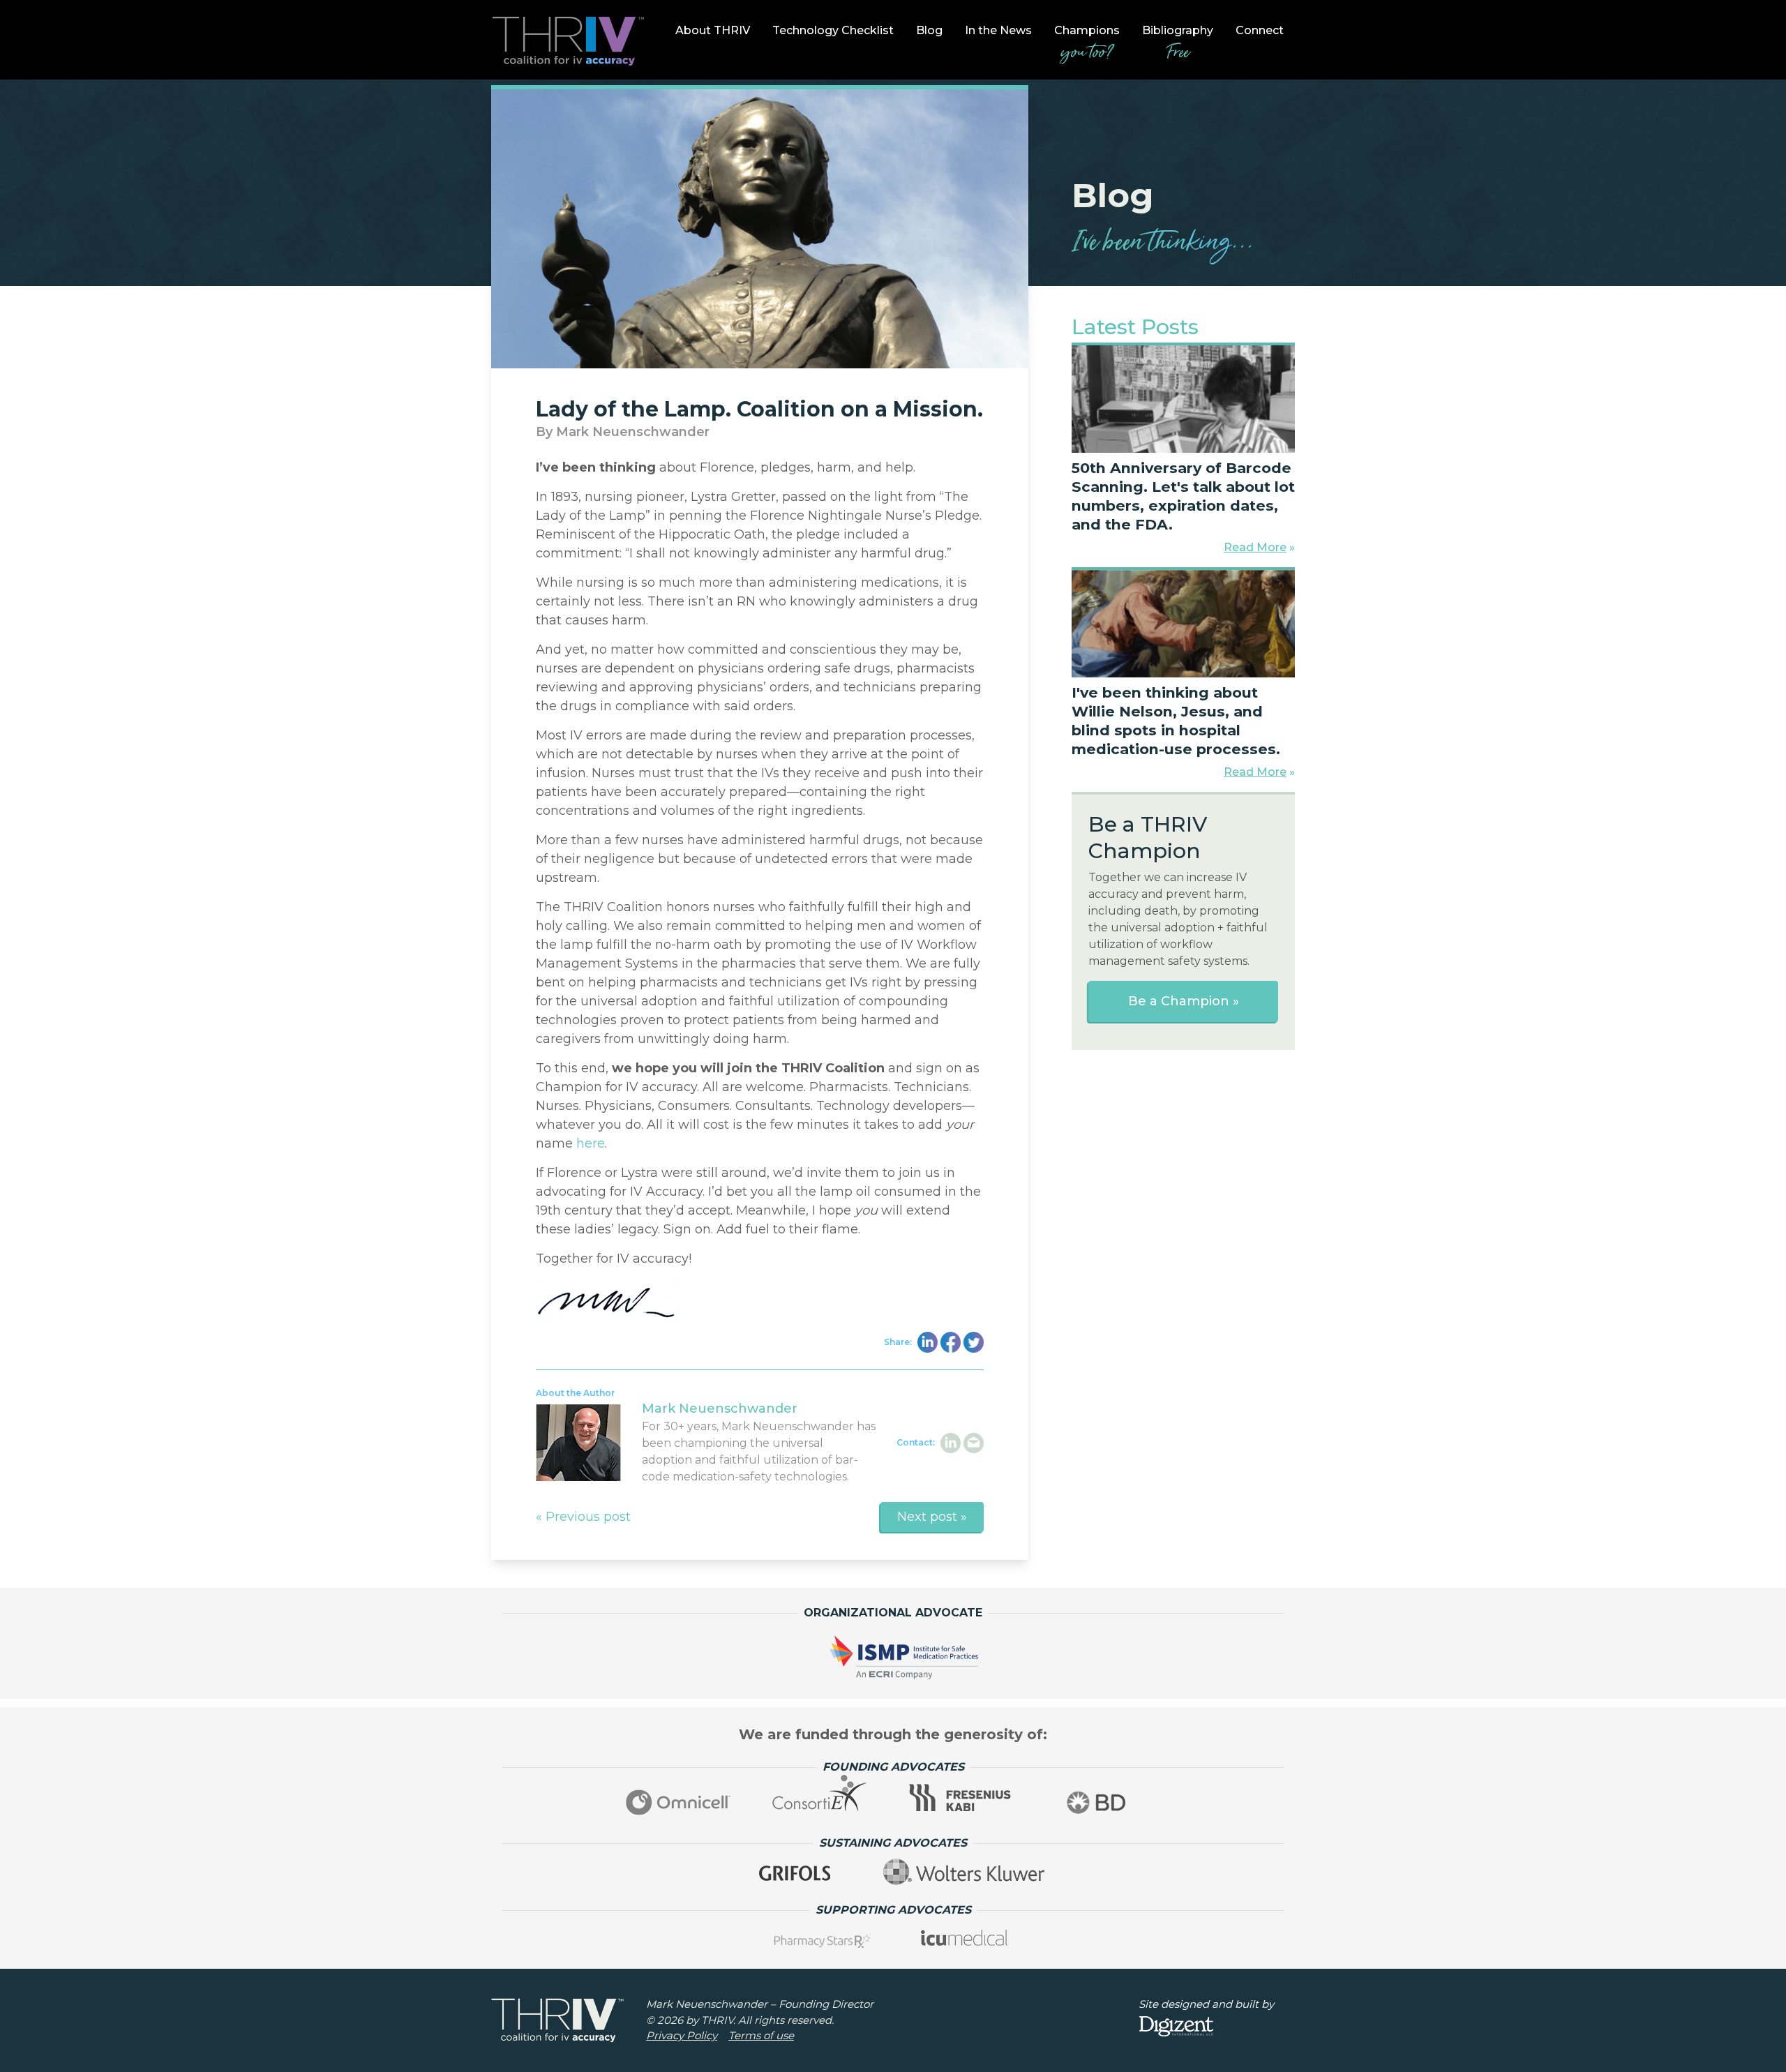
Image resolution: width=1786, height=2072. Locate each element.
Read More (1255, 547)
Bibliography (1178, 45)
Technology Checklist (833, 30)
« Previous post (583, 1517)
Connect (1260, 30)
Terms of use (761, 2035)
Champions (1087, 45)
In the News (998, 30)
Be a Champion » (1184, 1001)
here (591, 1143)
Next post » (932, 1517)
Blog (929, 30)
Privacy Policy (682, 2035)
